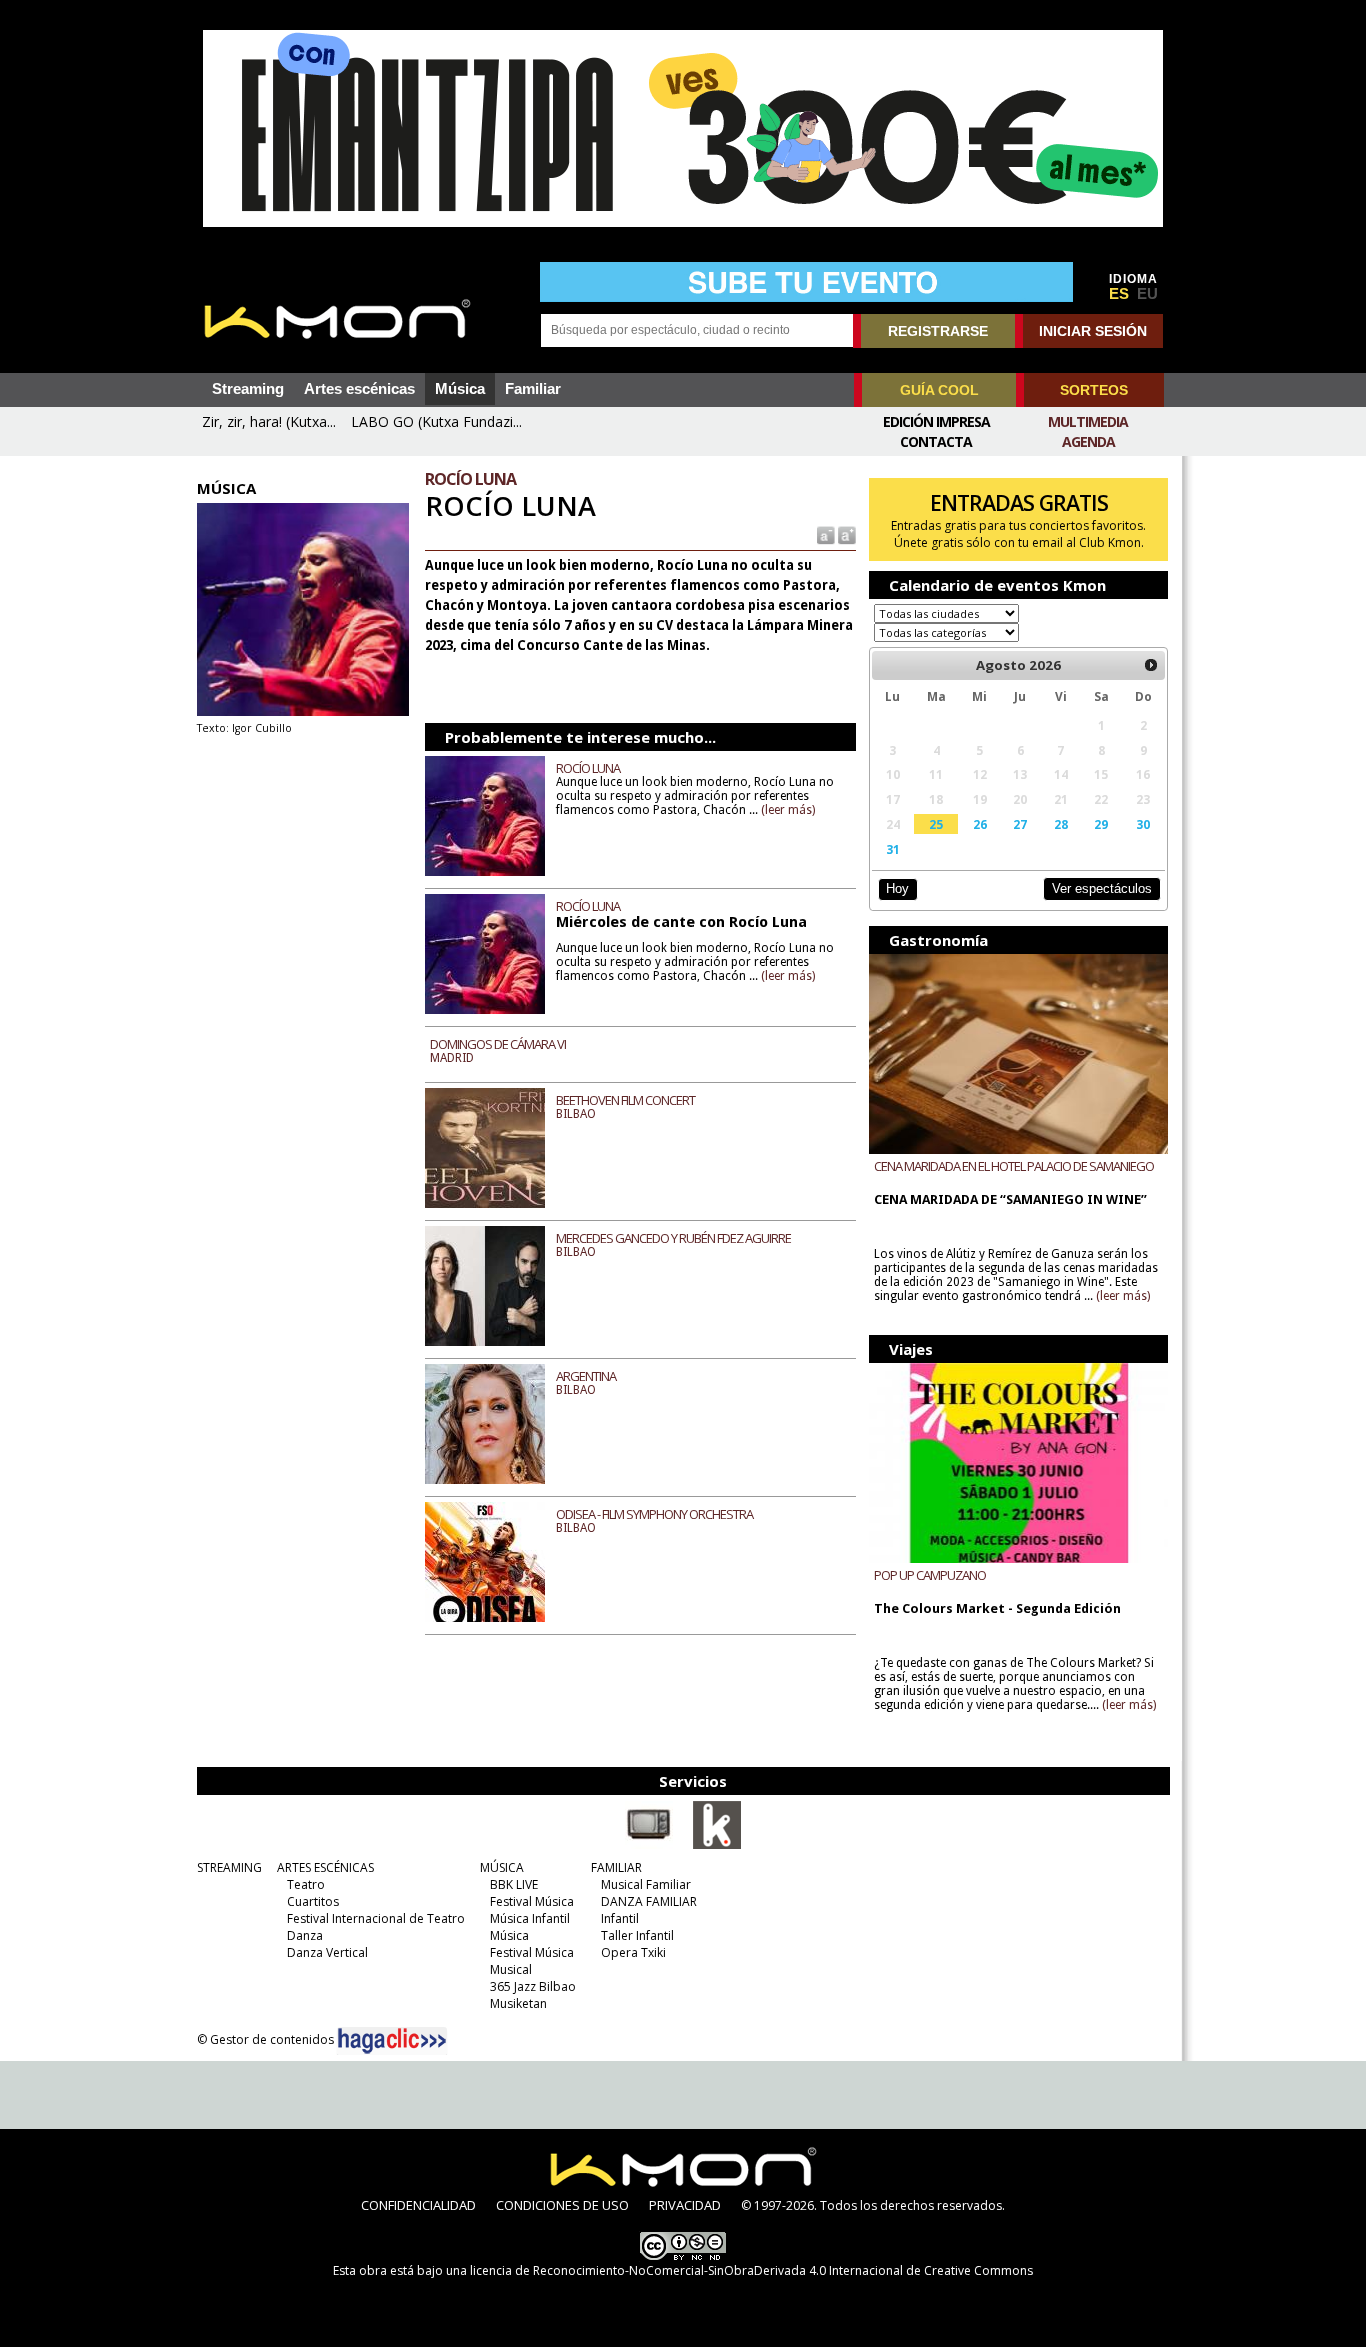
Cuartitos (313, 1901)
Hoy (897, 888)
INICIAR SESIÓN (1093, 331)
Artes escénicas (359, 389)
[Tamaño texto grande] (845, 534)
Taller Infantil (637, 1935)
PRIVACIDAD (685, 2205)
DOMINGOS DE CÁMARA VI (498, 1044)
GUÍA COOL (939, 390)
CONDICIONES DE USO (562, 2205)
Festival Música (532, 1901)
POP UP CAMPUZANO (930, 1575)
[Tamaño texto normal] (824, 534)
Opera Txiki (633, 1952)
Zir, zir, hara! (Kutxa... (269, 421)
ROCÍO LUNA (588, 768)
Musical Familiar (646, 1884)
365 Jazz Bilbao (533, 1986)
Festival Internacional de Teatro (376, 1918)
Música (460, 389)
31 (893, 849)
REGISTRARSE (938, 331)
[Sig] (1151, 665)
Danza (305, 1935)
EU (1147, 294)
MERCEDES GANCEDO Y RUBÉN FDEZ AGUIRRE (673, 1238)
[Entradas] (717, 1845)
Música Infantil (530, 1918)
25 (936, 824)
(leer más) (788, 810)
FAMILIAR (616, 1867)
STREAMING (229, 1867)
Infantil (620, 1918)
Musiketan (518, 2003)
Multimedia (1088, 421)
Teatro (306, 1884)
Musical (511, 1969)
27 (1020, 824)
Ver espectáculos (1102, 888)
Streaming (248, 389)
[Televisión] (649, 1845)
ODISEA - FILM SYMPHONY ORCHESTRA (654, 1514)
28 (1061, 824)
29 (1101, 824)
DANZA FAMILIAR (649, 1901)
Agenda (1088, 441)
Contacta (936, 441)
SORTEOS (1094, 390)
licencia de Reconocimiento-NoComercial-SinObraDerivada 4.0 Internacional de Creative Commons (751, 2270)
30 (1143, 824)
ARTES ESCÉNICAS (325, 1867)
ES (1119, 294)
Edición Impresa (936, 421)
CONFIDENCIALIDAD (418, 2205)
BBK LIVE (514, 1884)
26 (980, 824)
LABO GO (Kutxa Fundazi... (436, 421)
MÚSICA (502, 1867)
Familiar (533, 389)
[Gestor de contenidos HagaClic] (392, 2041)
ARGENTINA (586, 1376)
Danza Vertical (327, 1952)
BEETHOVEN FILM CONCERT (625, 1100)
